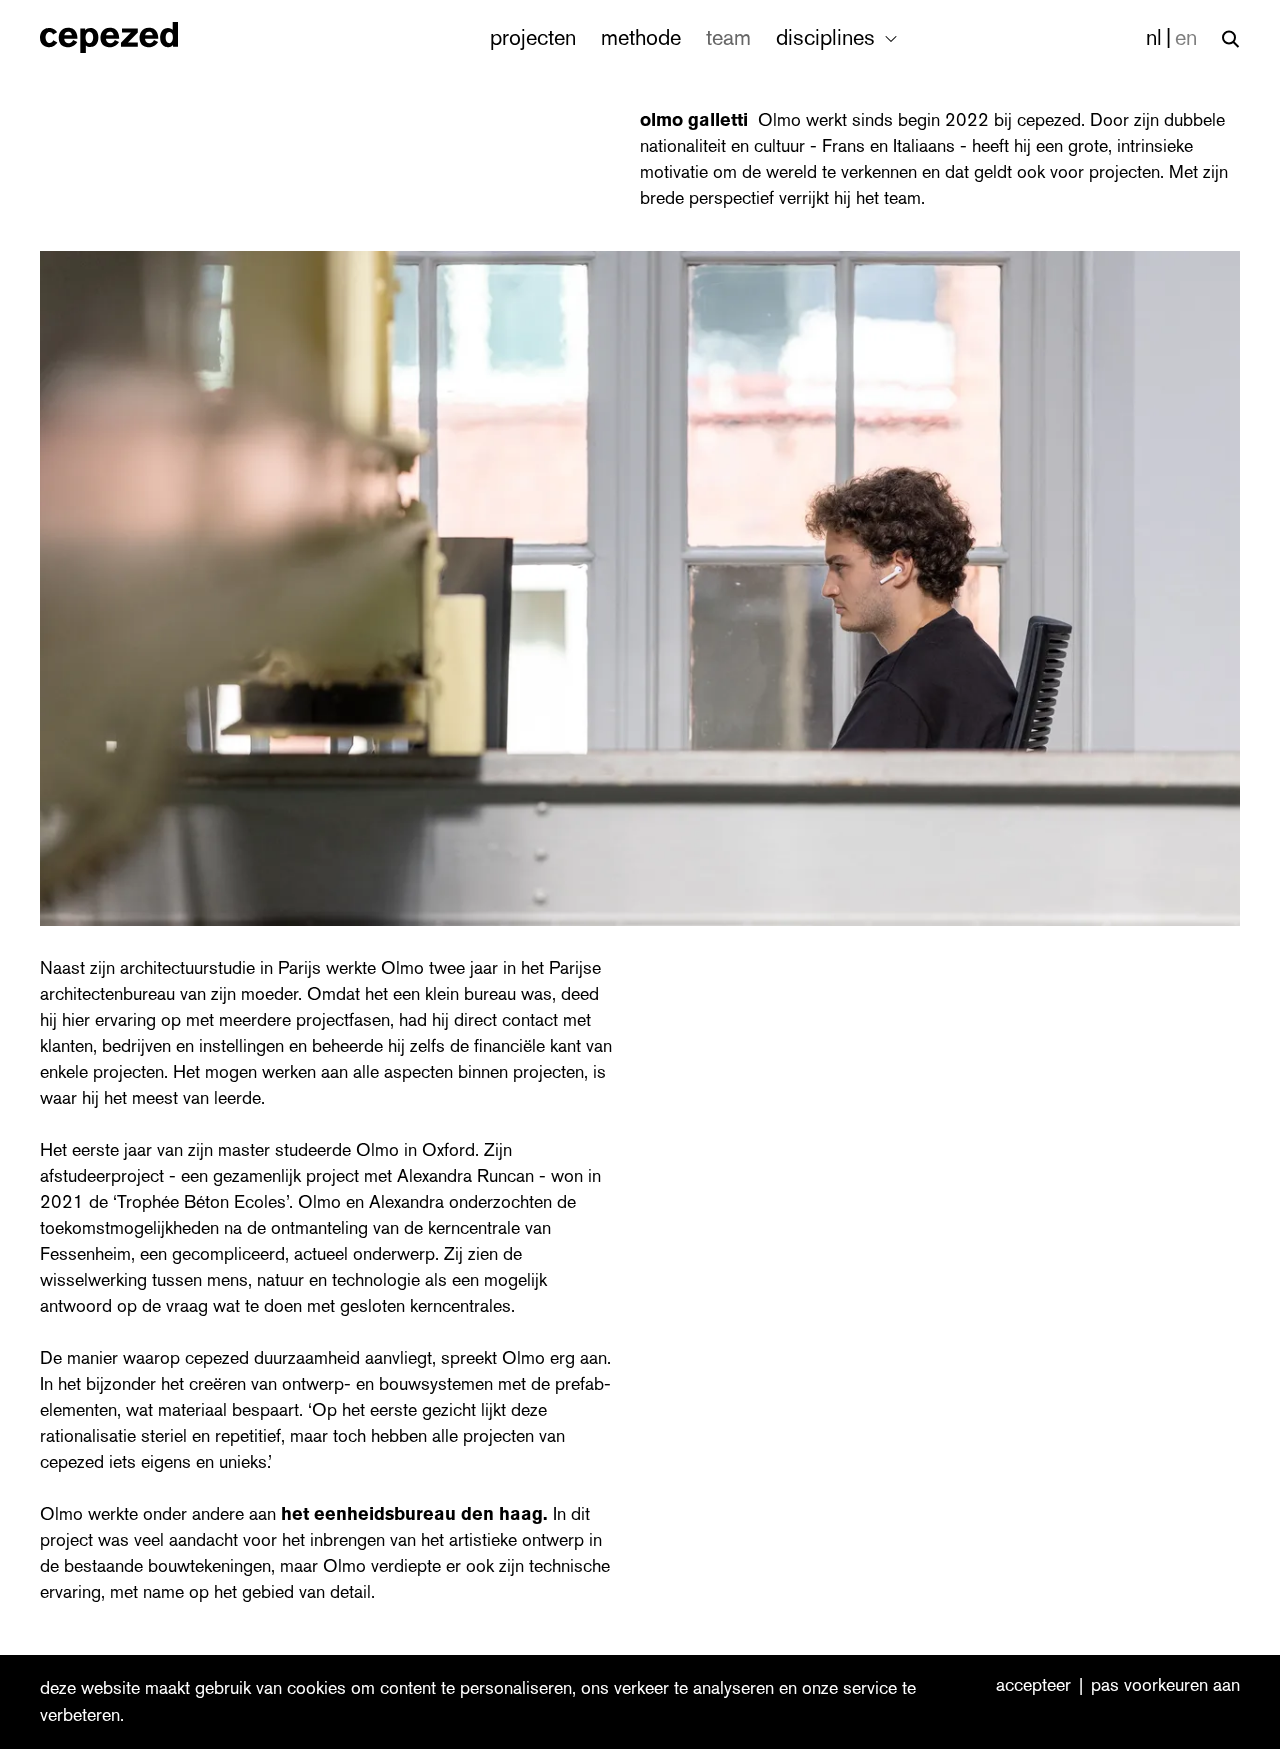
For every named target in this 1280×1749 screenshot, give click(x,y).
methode (641, 37)
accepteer (1033, 1686)
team (728, 37)
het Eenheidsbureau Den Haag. (414, 1514)
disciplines (828, 37)
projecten (533, 37)
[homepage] (130, 37)
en (1186, 37)
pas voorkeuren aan (1165, 1686)
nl (1154, 37)
